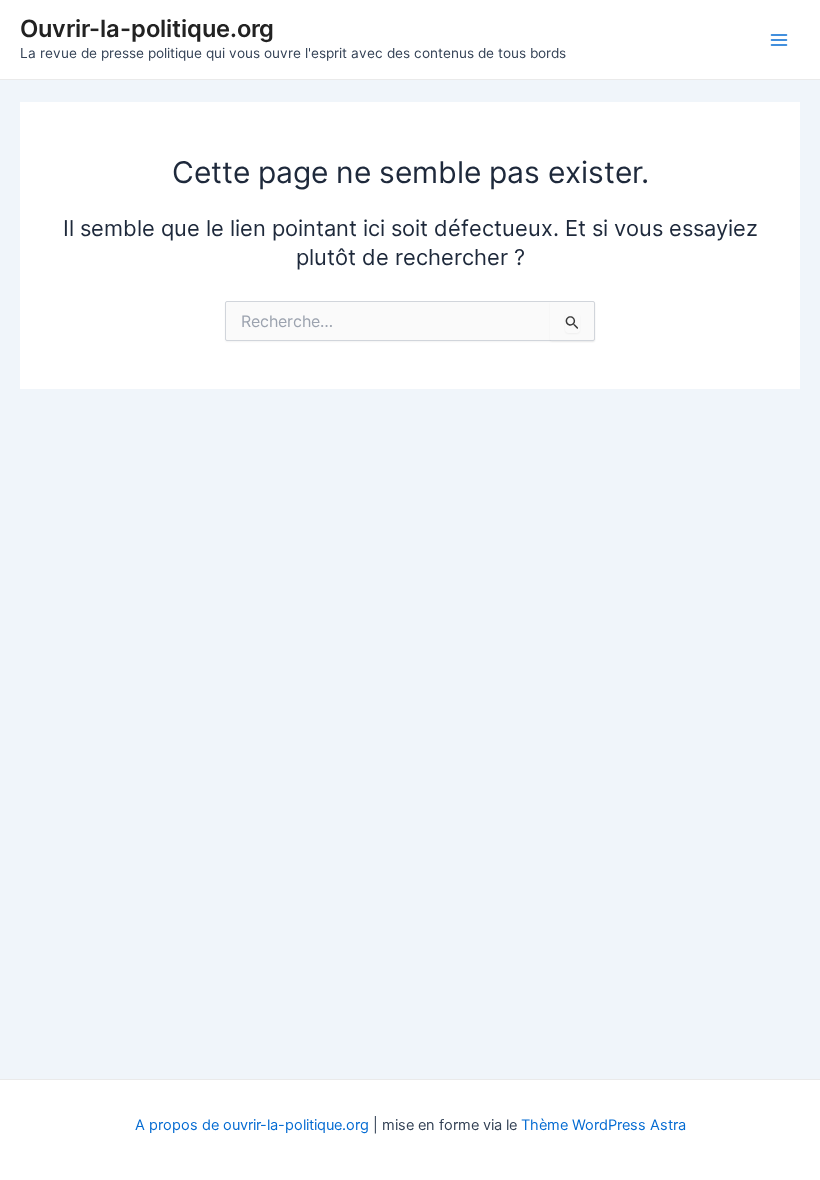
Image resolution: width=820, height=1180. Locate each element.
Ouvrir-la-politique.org (147, 28)
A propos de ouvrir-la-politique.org (252, 1125)
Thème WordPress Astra (603, 1125)
